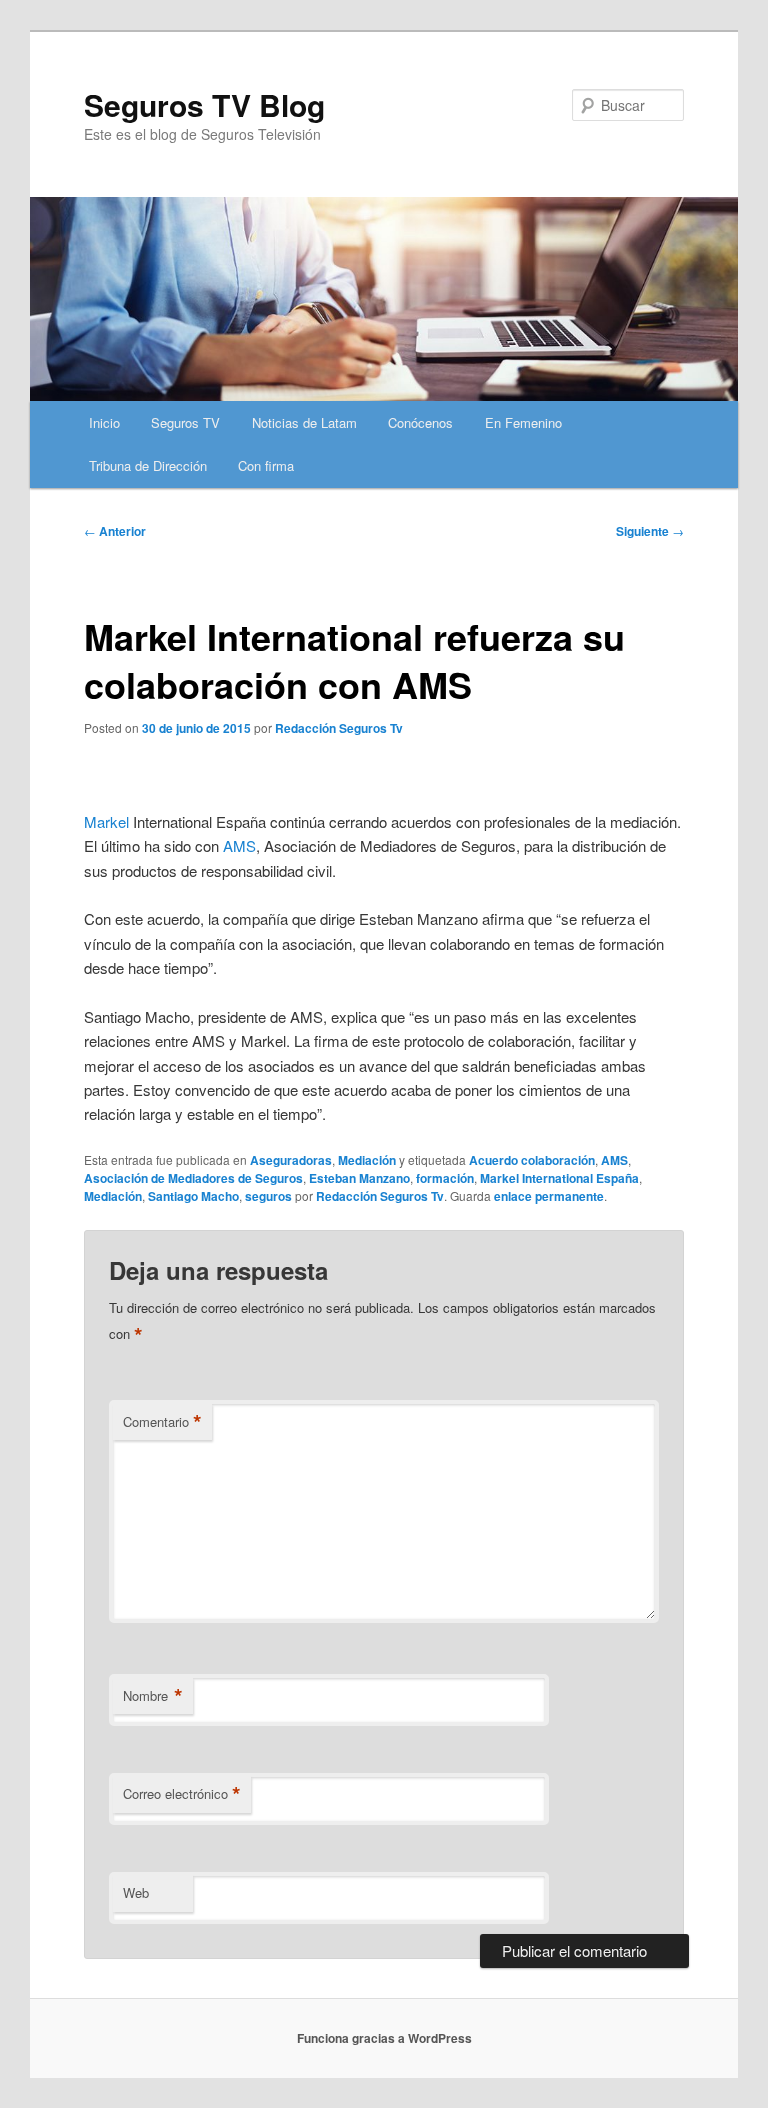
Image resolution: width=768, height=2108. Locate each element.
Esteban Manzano (359, 1178)
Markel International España (559, 1178)
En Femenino (523, 422)
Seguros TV (185, 422)
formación (445, 1178)
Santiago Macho (193, 1196)
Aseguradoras (291, 1160)
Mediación (367, 1160)
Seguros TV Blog (204, 104)
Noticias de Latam (304, 422)
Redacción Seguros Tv (339, 728)
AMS (239, 845)
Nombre (153, 1696)
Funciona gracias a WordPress (384, 2038)
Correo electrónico (182, 1794)
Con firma (266, 465)
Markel (106, 821)
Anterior (115, 531)
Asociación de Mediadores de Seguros (193, 1178)
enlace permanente (549, 1196)
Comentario (162, 1422)
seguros (268, 1196)
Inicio (104, 422)
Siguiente (650, 531)
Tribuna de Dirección (148, 465)
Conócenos (420, 422)
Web (136, 1892)
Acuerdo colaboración (532, 1160)
